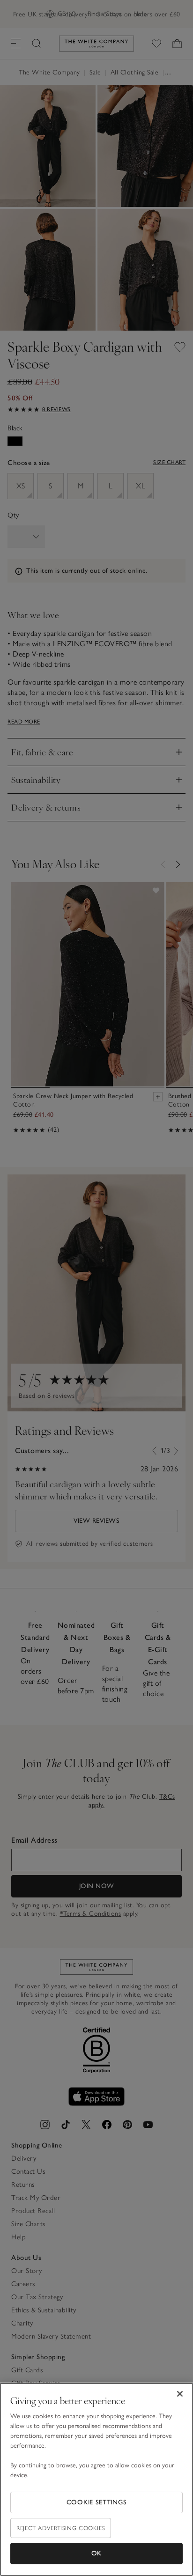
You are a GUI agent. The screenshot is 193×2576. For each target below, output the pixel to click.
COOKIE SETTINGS (97, 2502)
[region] (96, 2479)
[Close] (180, 2394)
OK (96, 2553)
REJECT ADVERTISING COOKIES (61, 2528)
